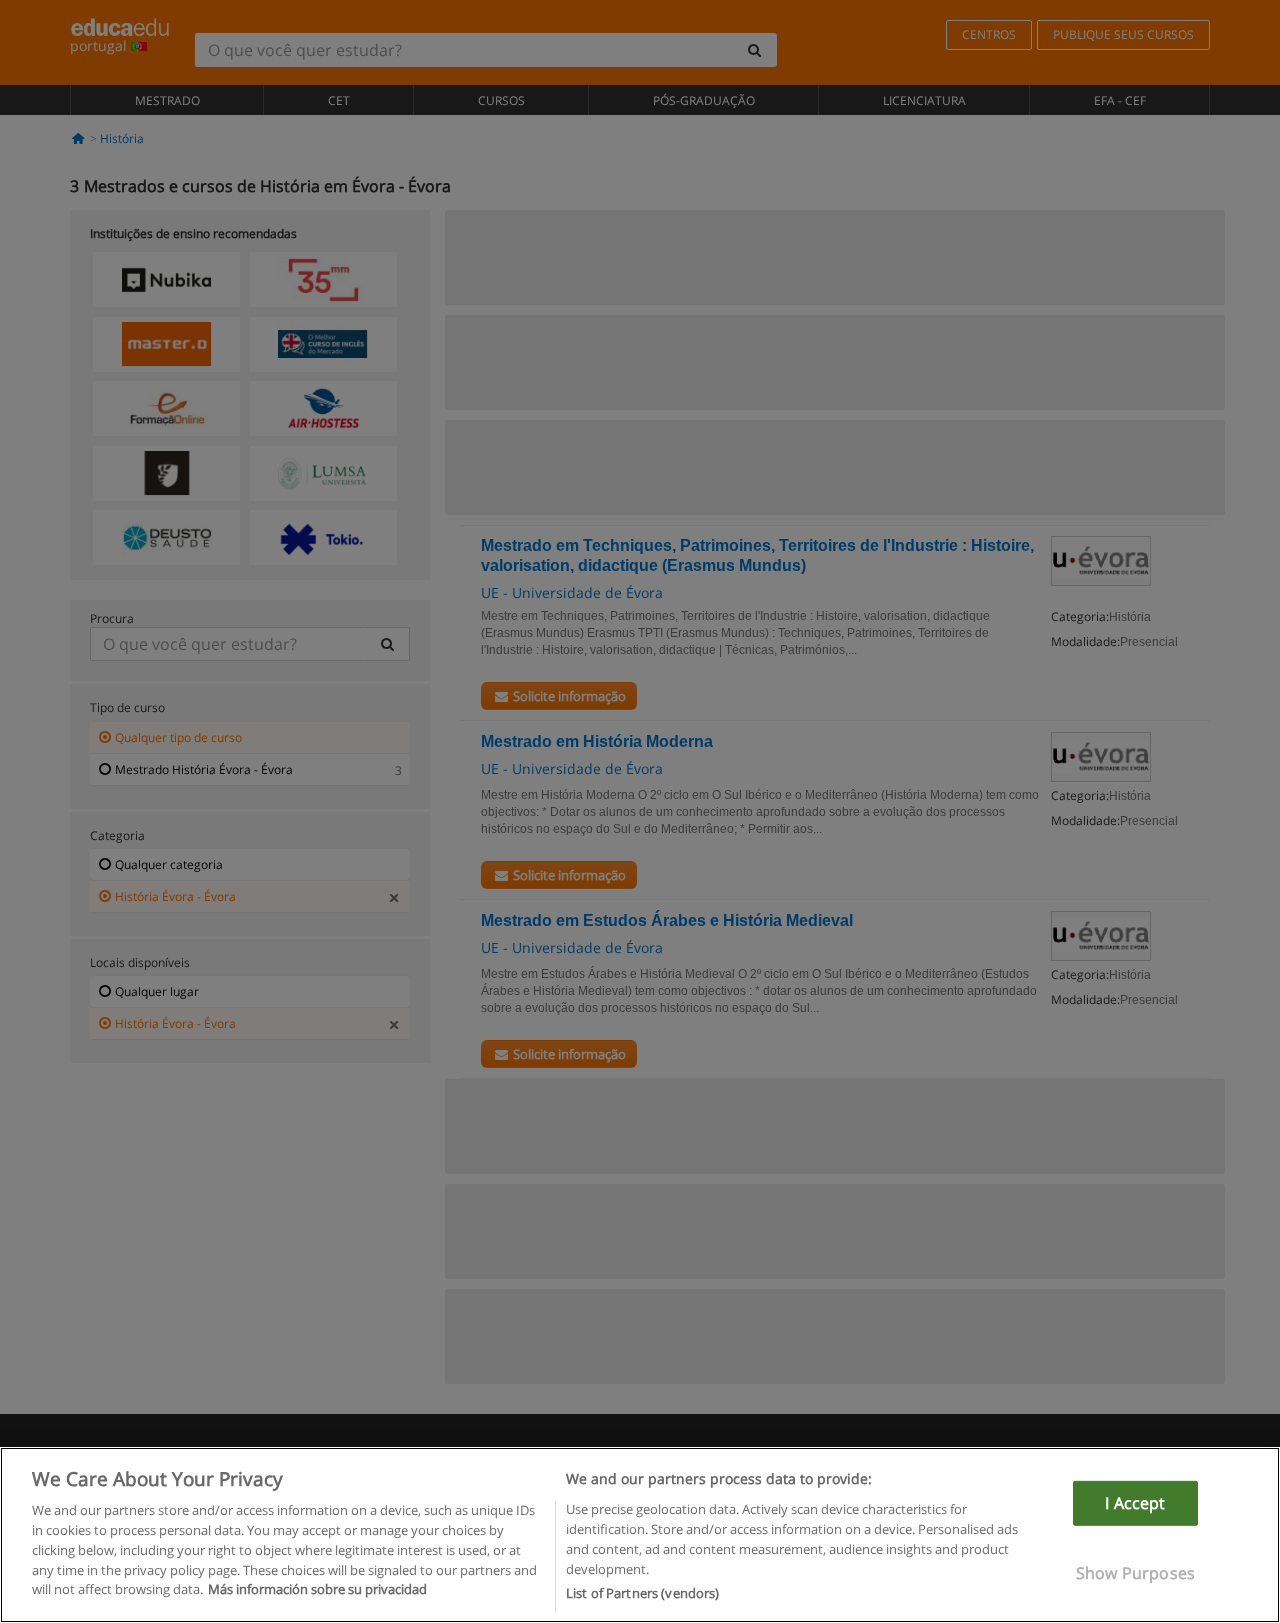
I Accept (1135, 1503)
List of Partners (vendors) (642, 1592)
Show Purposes (1135, 1573)
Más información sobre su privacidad (317, 1589)
